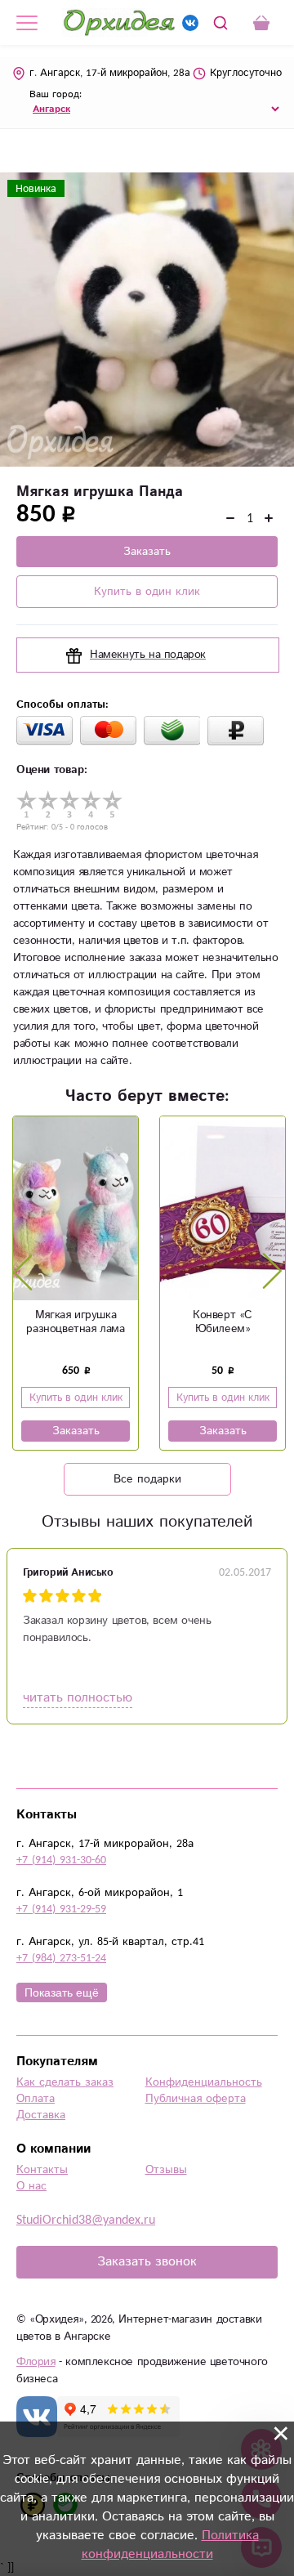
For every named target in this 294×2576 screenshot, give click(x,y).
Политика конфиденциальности (170, 2545)
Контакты (42, 2170)
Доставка (41, 2115)
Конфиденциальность (204, 2082)
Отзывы (166, 2170)
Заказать (147, 552)
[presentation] (23, 1272)
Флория (36, 2362)
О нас (31, 2186)
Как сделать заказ (65, 2082)
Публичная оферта (196, 2099)
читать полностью (78, 1698)
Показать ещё (62, 1992)
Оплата (36, 2099)
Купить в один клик (147, 592)
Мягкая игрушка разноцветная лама (75, 1322)
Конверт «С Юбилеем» (223, 1322)
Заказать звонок (147, 2262)
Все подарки (147, 1479)
